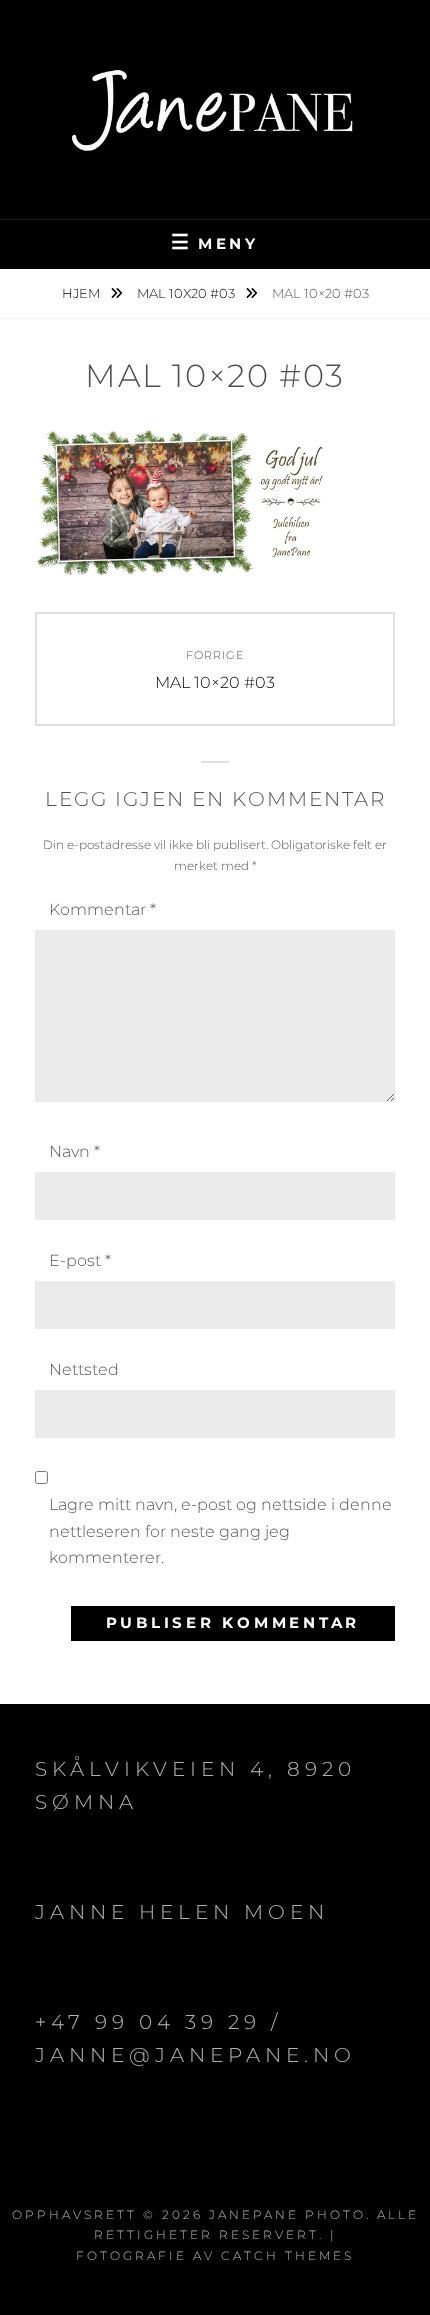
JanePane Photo (287, 2214)
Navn (74, 1151)
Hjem (82, 293)
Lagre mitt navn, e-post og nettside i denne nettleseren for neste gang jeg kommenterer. (220, 1531)
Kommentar (102, 909)
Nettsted (84, 1369)
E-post (80, 1260)
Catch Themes (287, 2255)
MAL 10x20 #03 (187, 293)
